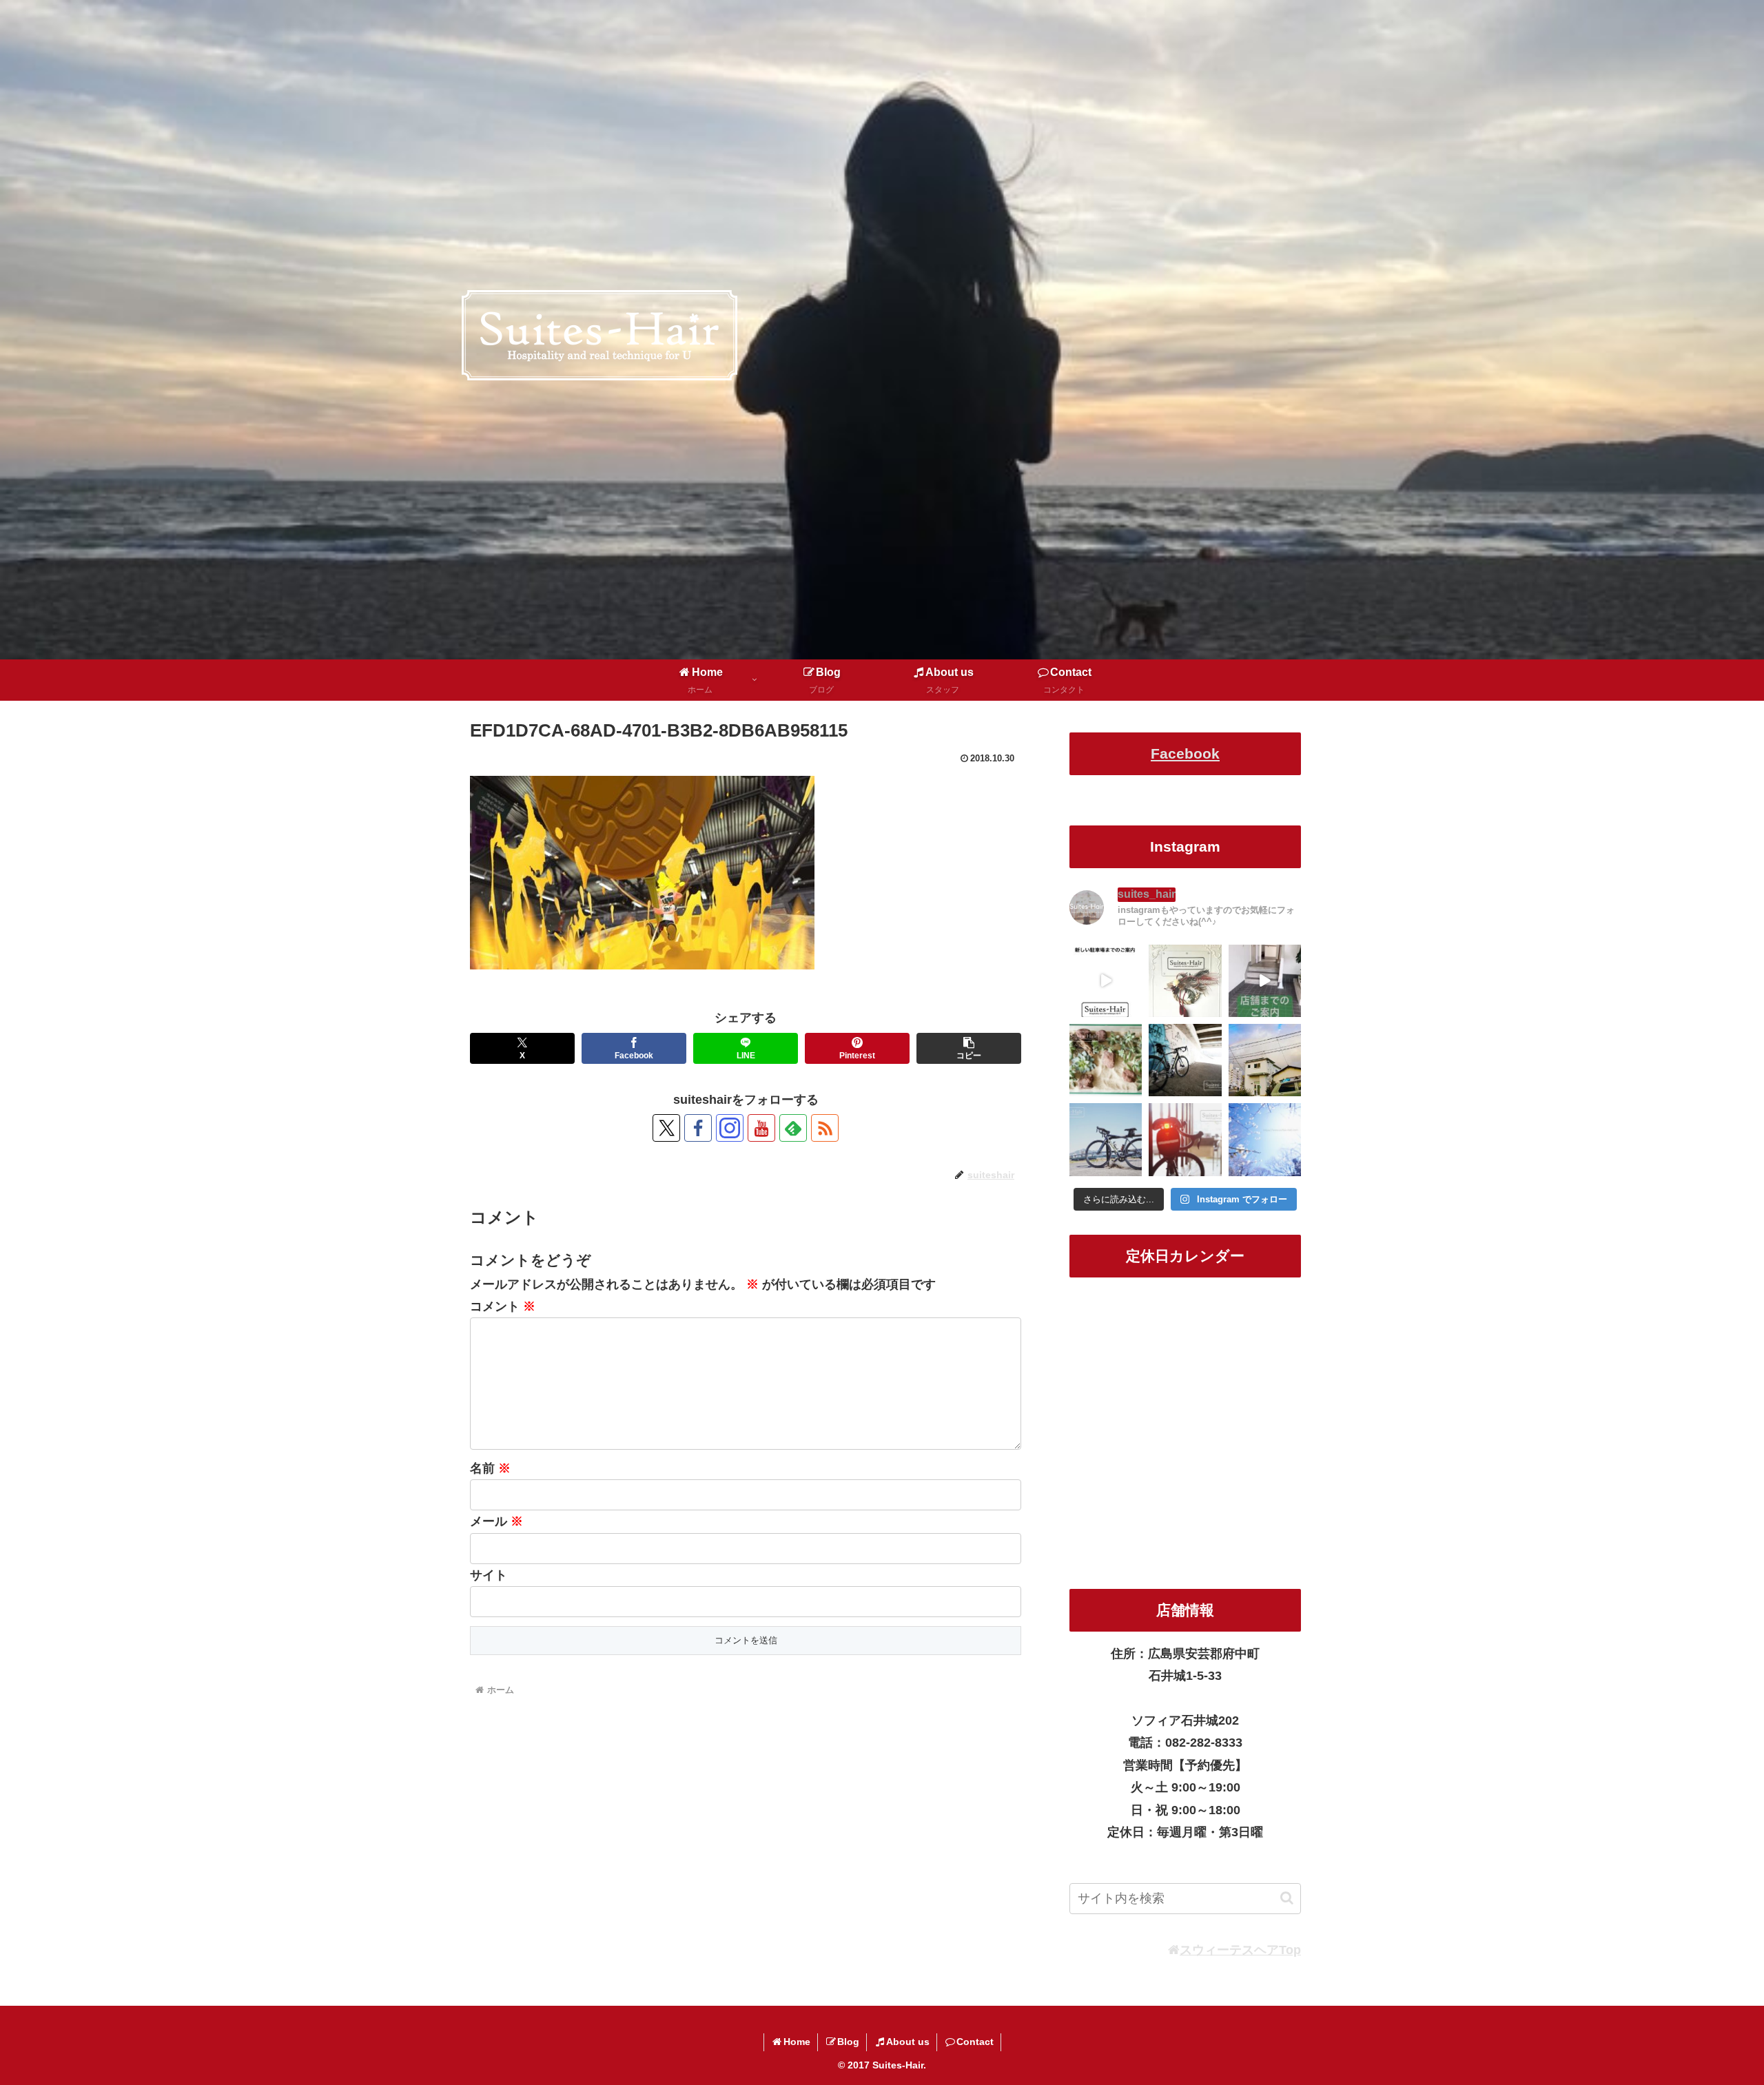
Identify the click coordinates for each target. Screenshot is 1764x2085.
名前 (490, 1468)
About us (908, 2042)
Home (797, 2042)
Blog (848, 2042)
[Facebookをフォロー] (698, 1128)
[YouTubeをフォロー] (761, 1128)
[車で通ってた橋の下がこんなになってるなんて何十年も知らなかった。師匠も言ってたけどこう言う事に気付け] (1185, 1060)
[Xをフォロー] (666, 1128)
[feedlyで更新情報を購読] (793, 1128)
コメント (503, 1306)
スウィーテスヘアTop (1240, 1950)
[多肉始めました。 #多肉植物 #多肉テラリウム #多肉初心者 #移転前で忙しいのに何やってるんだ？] (1106, 1060)
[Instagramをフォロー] (730, 1128)
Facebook (1185, 753)
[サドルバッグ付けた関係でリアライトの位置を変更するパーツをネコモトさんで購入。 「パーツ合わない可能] (1185, 1139)
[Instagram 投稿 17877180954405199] (1265, 981)
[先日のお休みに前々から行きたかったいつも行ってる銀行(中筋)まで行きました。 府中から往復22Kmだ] (1106, 1139)
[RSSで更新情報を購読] (825, 1128)
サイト (489, 1575)
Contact (975, 2042)
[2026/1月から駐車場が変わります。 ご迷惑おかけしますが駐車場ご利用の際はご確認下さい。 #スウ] (1106, 981)
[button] (969, 1048)
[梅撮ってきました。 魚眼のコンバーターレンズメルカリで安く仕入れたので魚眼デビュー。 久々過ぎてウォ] (1265, 1139)
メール (496, 1521)
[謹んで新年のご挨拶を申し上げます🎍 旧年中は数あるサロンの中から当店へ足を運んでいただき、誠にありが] (1185, 981)
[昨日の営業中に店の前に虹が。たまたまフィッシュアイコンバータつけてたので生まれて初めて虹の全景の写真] (1265, 1060)
